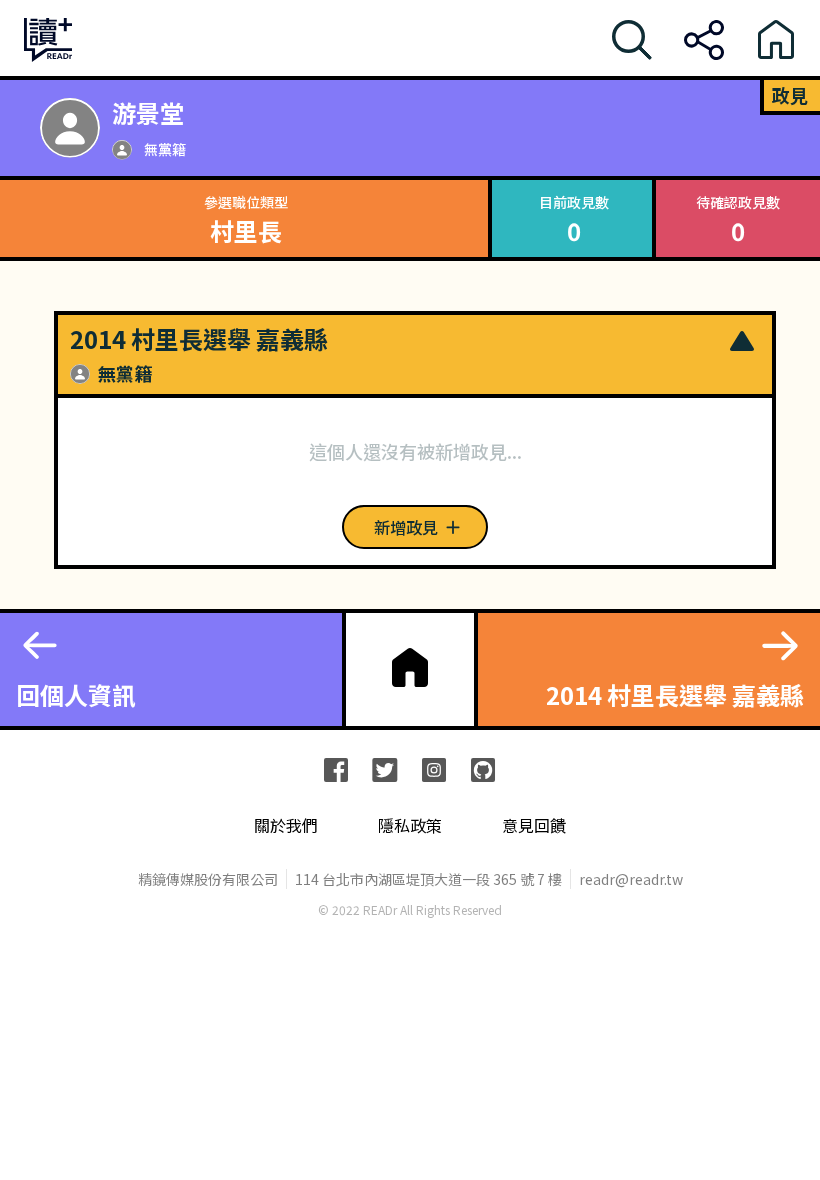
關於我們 (286, 825)
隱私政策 (410, 825)
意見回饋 (534, 825)
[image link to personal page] (70, 128)
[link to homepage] (410, 667)
